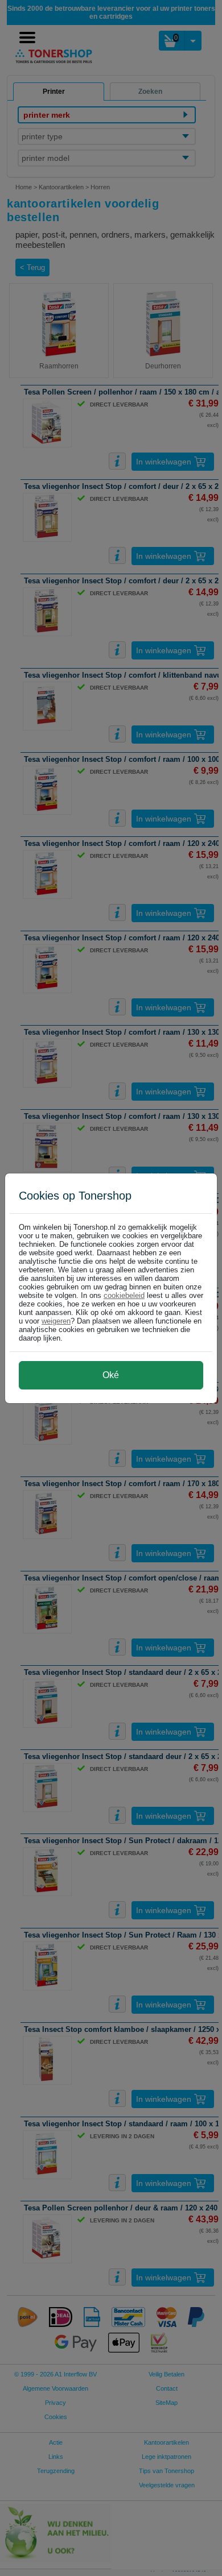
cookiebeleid (124, 1295)
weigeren (56, 1321)
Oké (111, 1375)
